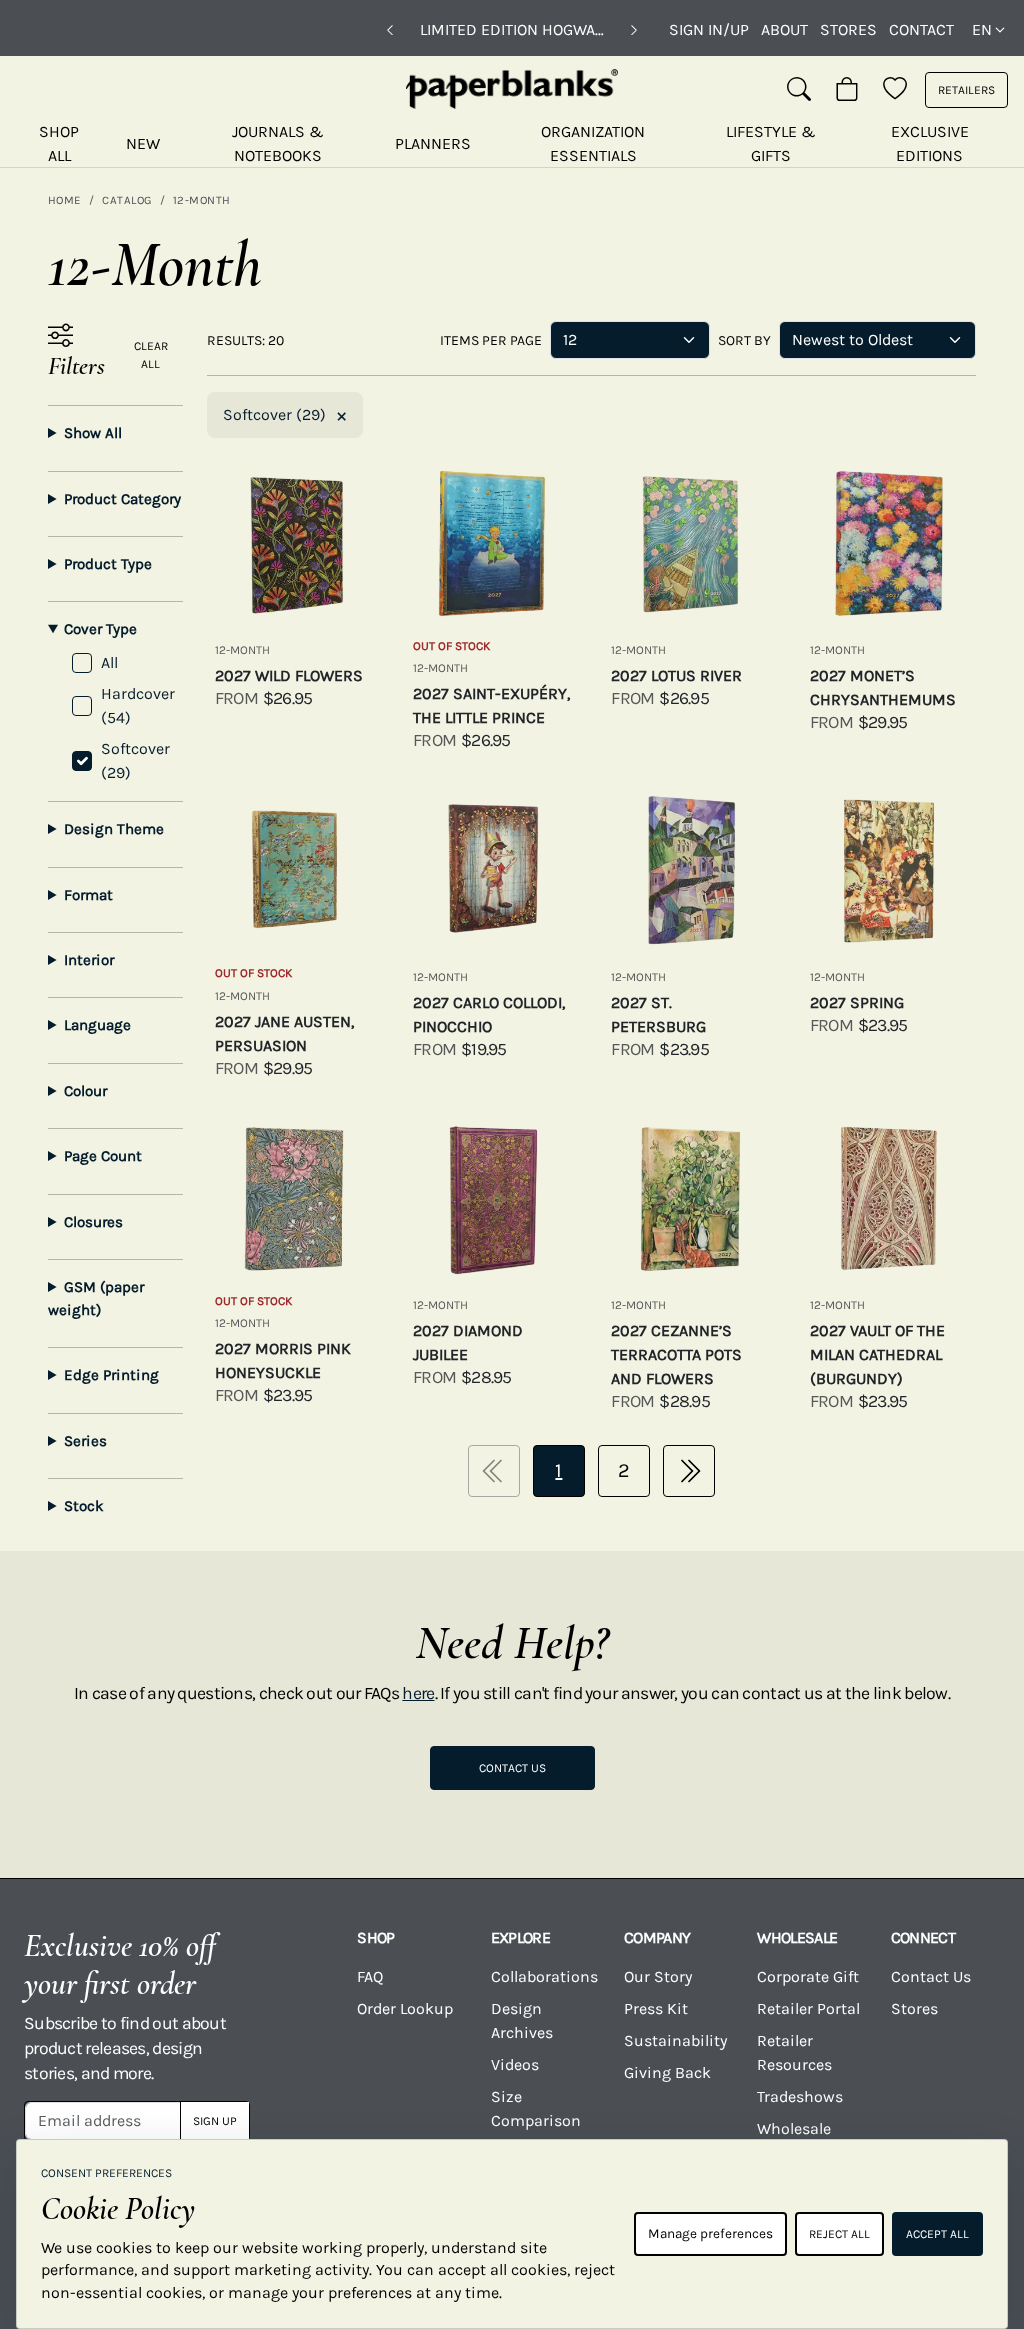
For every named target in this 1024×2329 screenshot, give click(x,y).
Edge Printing (111, 1375)
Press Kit (656, 2008)
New (143, 143)
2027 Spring (857, 1002)
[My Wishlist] (895, 90)
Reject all (839, 2234)
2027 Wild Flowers (289, 675)
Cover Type (100, 629)
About (784, 29)
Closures (93, 1222)
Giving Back (667, 2072)
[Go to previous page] (494, 1471)
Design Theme (114, 829)
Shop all (59, 143)
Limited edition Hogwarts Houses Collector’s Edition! (512, 29)
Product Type (108, 564)
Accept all (937, 2234)
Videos (515, 2064)
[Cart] (847, 90)
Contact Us (512, 1768)
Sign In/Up (709, 29)
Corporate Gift (808, 1976)
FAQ (370, 1976)
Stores (848, 29)
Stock (84, 1506)
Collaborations (544, 1976)
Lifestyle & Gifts (771, 143)
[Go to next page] (689, 1471)
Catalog (126, 200)
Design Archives (522, 2020)
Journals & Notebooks (278, 143)
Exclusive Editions (930, 143)
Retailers (966, 90)
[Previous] (390, 30)
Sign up (215, 2121)
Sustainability (675, 2040)
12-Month (202, 200)
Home (64, 200)
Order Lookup (405, 2008)
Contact (921, 29)
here (418, 1693)
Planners (433, 143)
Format (88, 895)
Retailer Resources (794, 2052)
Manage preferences (710, 2233)
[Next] (634, 30)
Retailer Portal (808, 2008)
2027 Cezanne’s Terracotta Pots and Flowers (676, 1354)
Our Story (658, 1976)
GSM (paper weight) (96, 1298)
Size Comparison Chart (536, 2120)
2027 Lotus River (676, 675)
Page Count (103, 1156)
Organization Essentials (593, 143)
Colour (85, 1091)
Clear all (151, 355)
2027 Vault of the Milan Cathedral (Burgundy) (877, 1354)
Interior (89, 960)
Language (97, 1025)
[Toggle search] (799, 90)
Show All (93, 433)
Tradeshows (800, 2096)
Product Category (122, 499)
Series (85, 1441)
